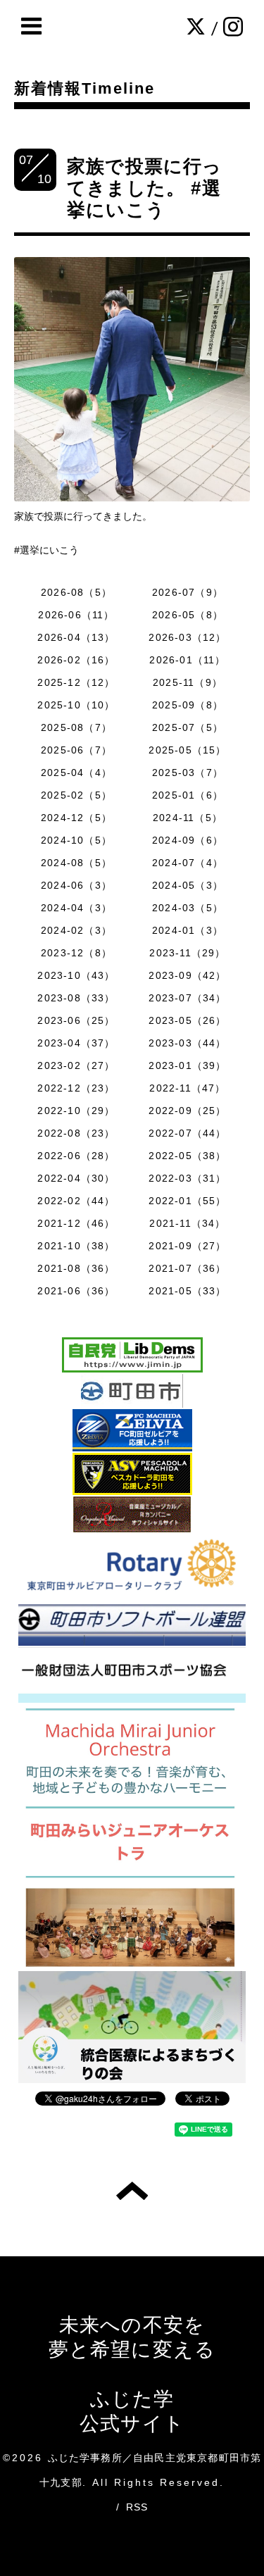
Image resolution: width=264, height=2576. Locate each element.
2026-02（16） (76, 660)
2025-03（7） (188, 773)
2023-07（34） (187, 998)
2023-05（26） (187, 1020)
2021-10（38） (76, 1246)
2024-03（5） (188, 908)
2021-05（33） (187, 1291)
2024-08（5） (76, 863)
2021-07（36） (187, 1268)
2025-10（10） (76, 705)
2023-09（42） (187, 975)
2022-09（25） (187, 1111)
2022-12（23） (76, 1088)
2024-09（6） (188, 840)
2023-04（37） (76, 1043)
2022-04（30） (76, 1178)
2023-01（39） (187, 1065)
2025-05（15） (187, 750)
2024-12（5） (76, 818)
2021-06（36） (76, 1291)
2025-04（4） (76, 773)
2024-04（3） (76, 908)
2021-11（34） (187, 1223)
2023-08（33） (76, 998)
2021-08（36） (76, 1268)
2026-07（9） (188, 592)
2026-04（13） (76, 637)
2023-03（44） (187, 1043)
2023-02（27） (76, 1065)
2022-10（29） (76, 1111)
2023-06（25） (76, 1020)
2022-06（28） (76, 1156)
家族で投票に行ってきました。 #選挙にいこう (145, 188)
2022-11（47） (187, 1088)
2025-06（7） (76, 750)
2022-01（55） (187, 1201)
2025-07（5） (188, 727)
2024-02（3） (76, 930)
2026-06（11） (76, 615)
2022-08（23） (76, 1133)
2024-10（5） (76, 840)
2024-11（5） (188, 818)
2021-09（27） (187, 1246)
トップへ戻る (132, 2191)
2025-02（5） (76, 795)
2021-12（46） (76, 1223)
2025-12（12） (76, 682)
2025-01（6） (188, 795)
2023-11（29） (187, 953)
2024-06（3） (76, 885)
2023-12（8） (76, 953)
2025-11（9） (188, 682)
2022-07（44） (187, 1133)
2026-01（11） (187, 660)
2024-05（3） (188, 885)
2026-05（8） (188, 615)
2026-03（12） (187, 637)
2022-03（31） (187, 1178)
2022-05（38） (187, 1156)
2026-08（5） (76, 592)
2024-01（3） (188, 930)
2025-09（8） (188, 705)
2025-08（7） (76, 727)
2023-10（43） (76, 975)
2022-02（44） (76, 1201)
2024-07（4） (188, 863)
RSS (137, 2507)
